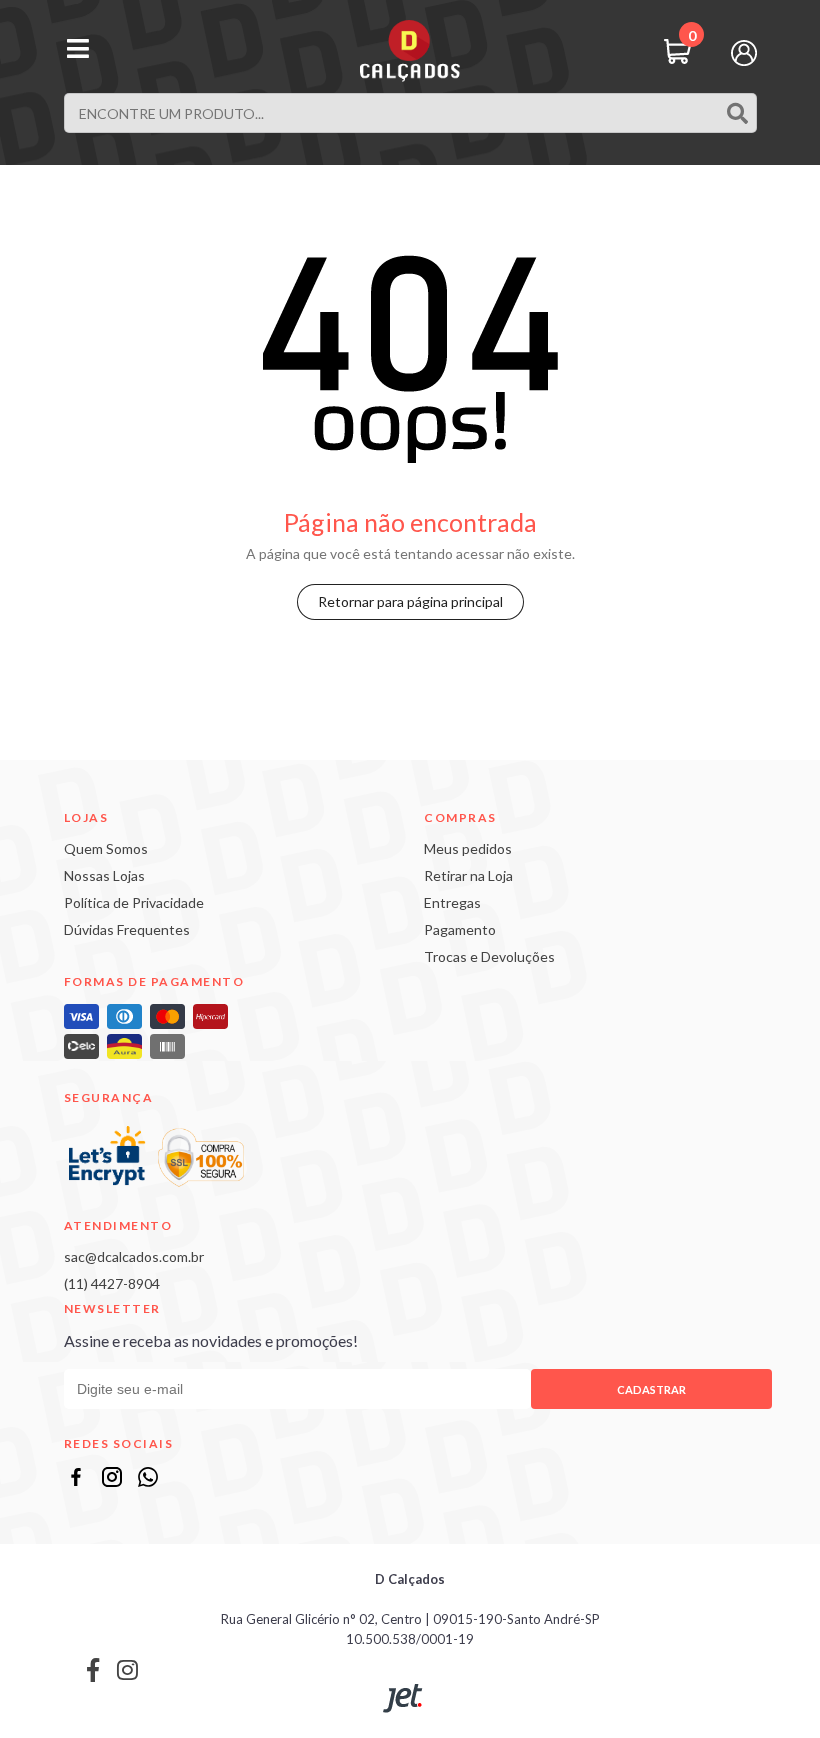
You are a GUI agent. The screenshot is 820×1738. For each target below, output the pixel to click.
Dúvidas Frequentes (127, 929)
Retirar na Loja (468, 875)
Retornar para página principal (410, 601)
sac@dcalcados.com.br (134, 1256)
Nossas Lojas (104, 875)
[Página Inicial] (410, 51)
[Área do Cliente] (744, 51)
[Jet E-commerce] (403, 1698)
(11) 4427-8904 (112, 1283)
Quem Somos (106, 848)
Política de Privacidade (134, 902)
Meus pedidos (468, 848)
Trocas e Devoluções (489, 956)
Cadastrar (651, 1389)
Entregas (452, 902)
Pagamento (460, 929)
